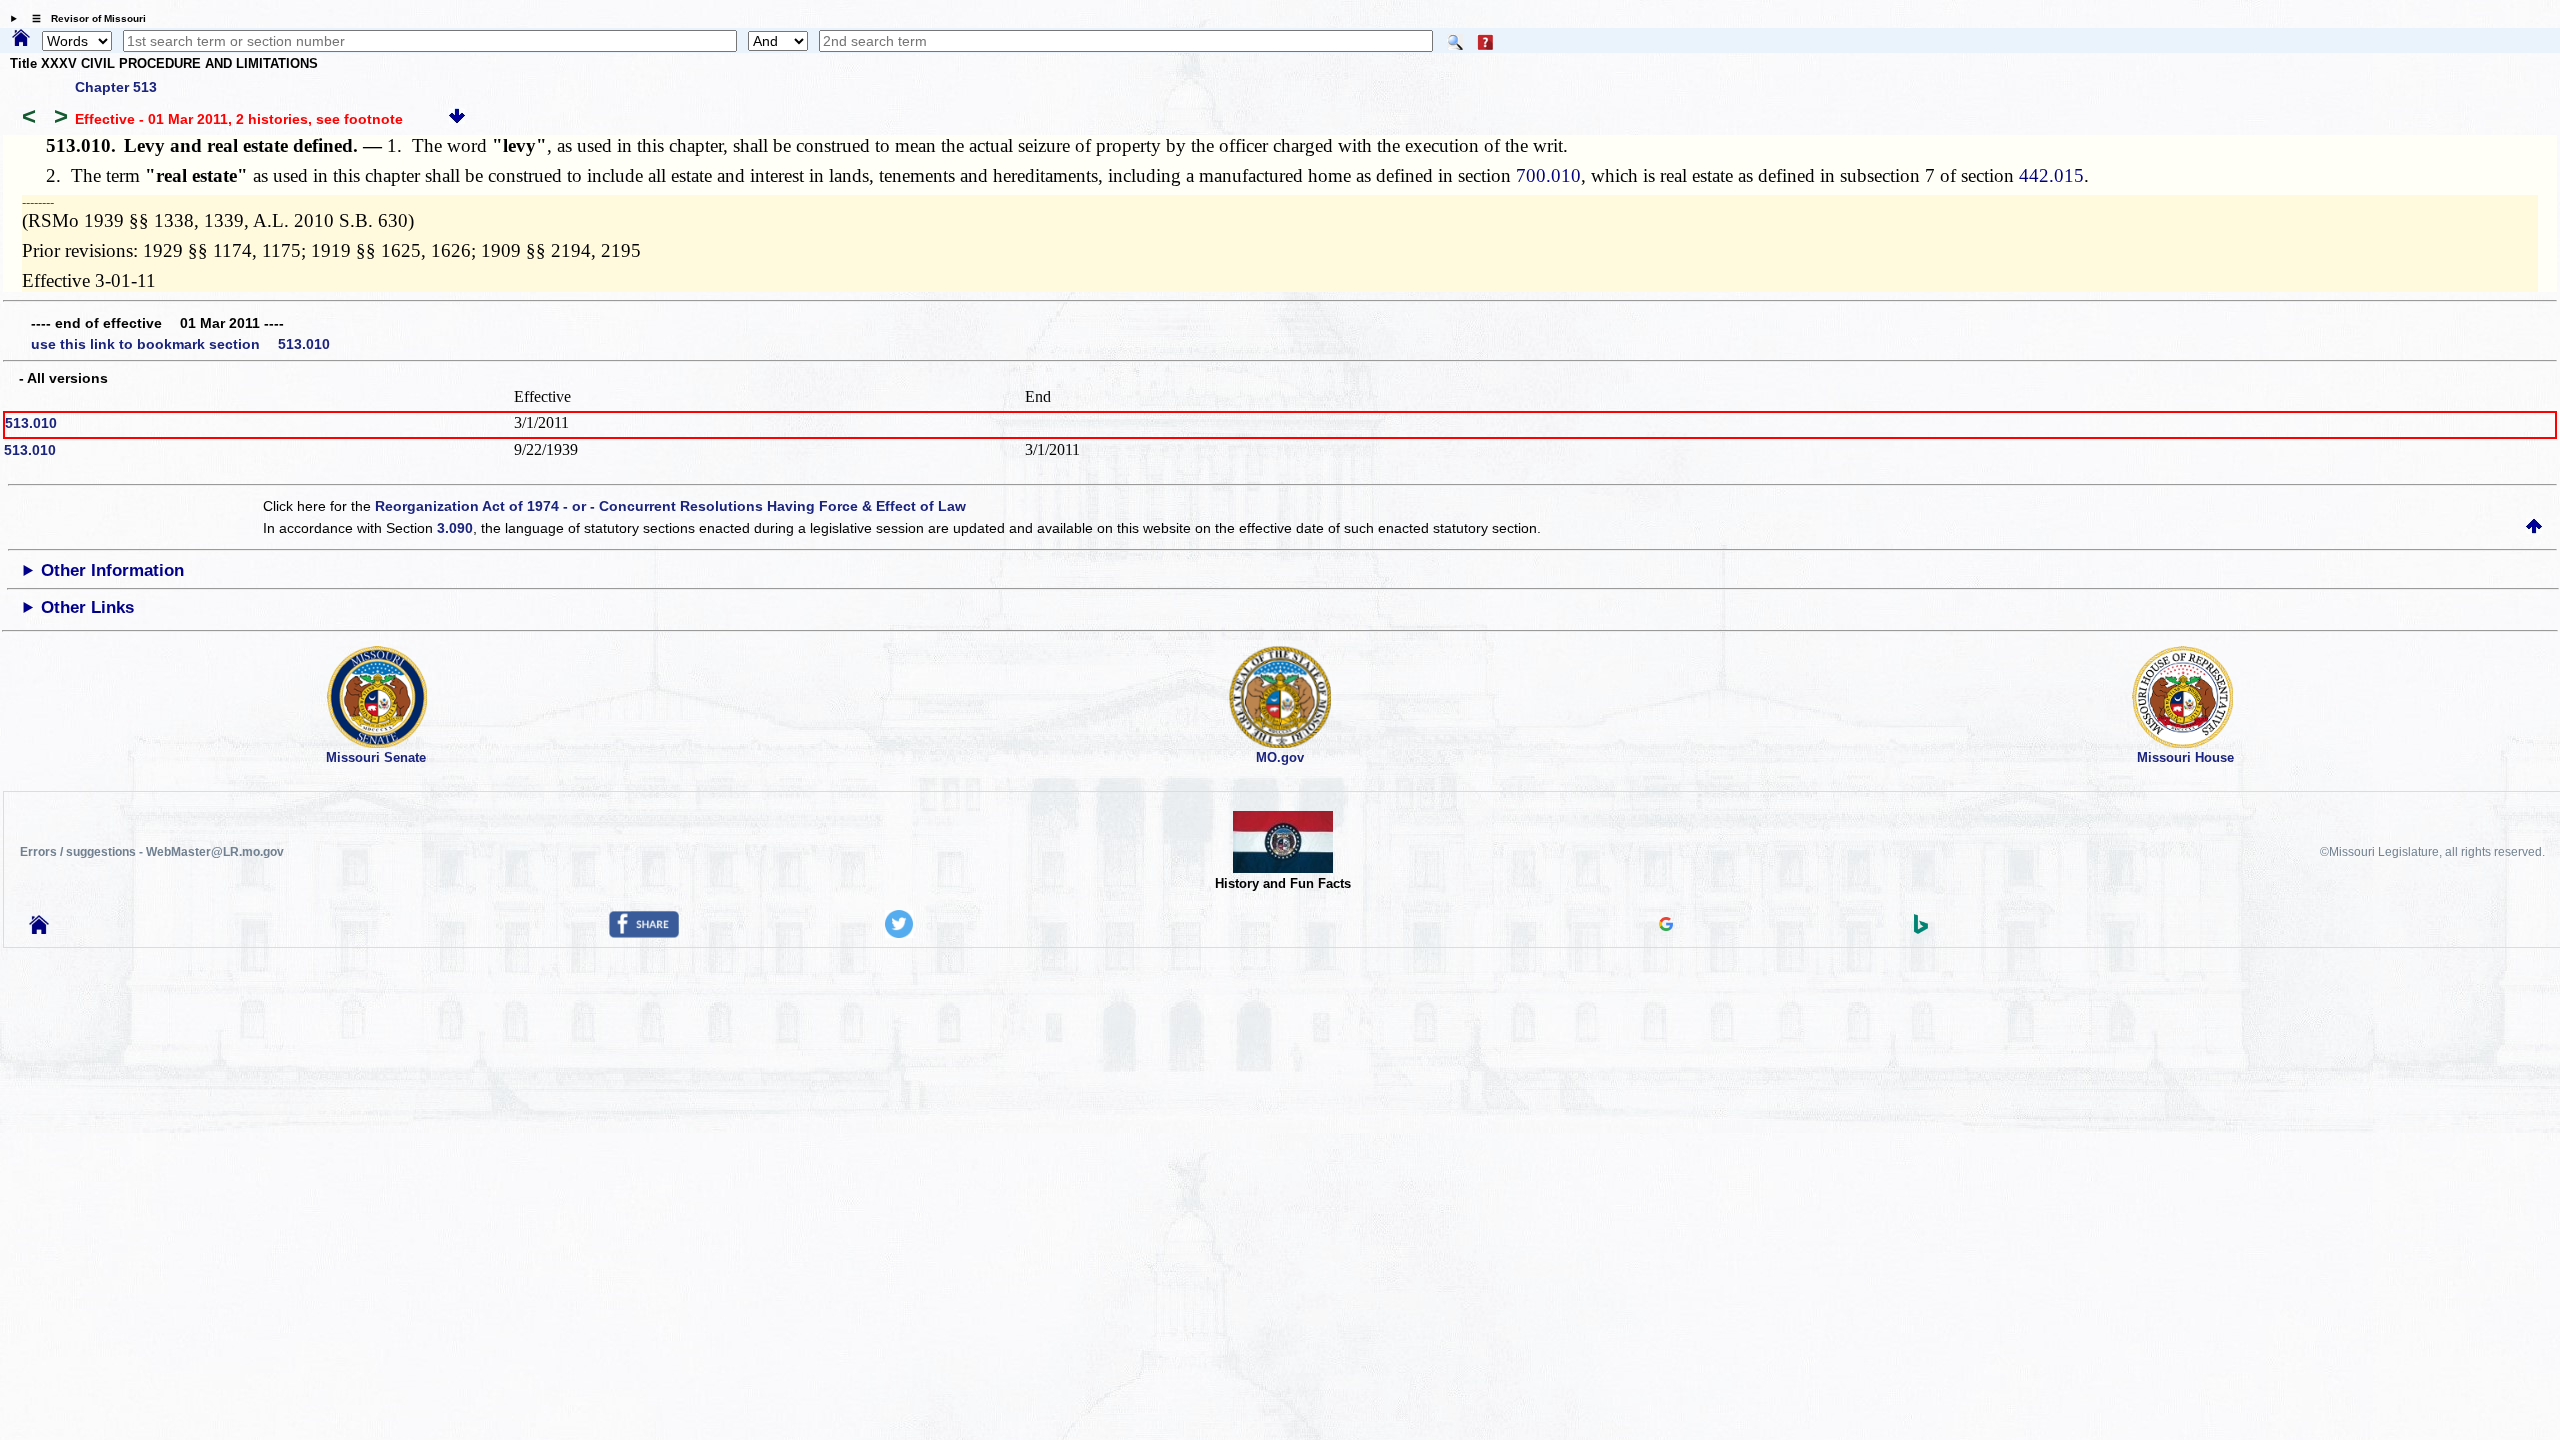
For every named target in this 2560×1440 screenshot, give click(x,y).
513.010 (31, 423)
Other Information (112, 570)
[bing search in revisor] (1921, 929)
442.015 (2051, 175)
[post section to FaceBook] (644, 933)
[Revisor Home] (39, 929)
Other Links (87, 607)
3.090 (455, 528)
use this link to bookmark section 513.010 (180, 344)
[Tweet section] (899, 933)
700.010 (1548, 175)
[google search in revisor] (1666, 926)
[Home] (21, 39)
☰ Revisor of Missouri (84, 18)
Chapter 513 (116, 87)
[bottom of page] (457, 119)
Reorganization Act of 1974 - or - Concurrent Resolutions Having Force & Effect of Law (670, 506)
